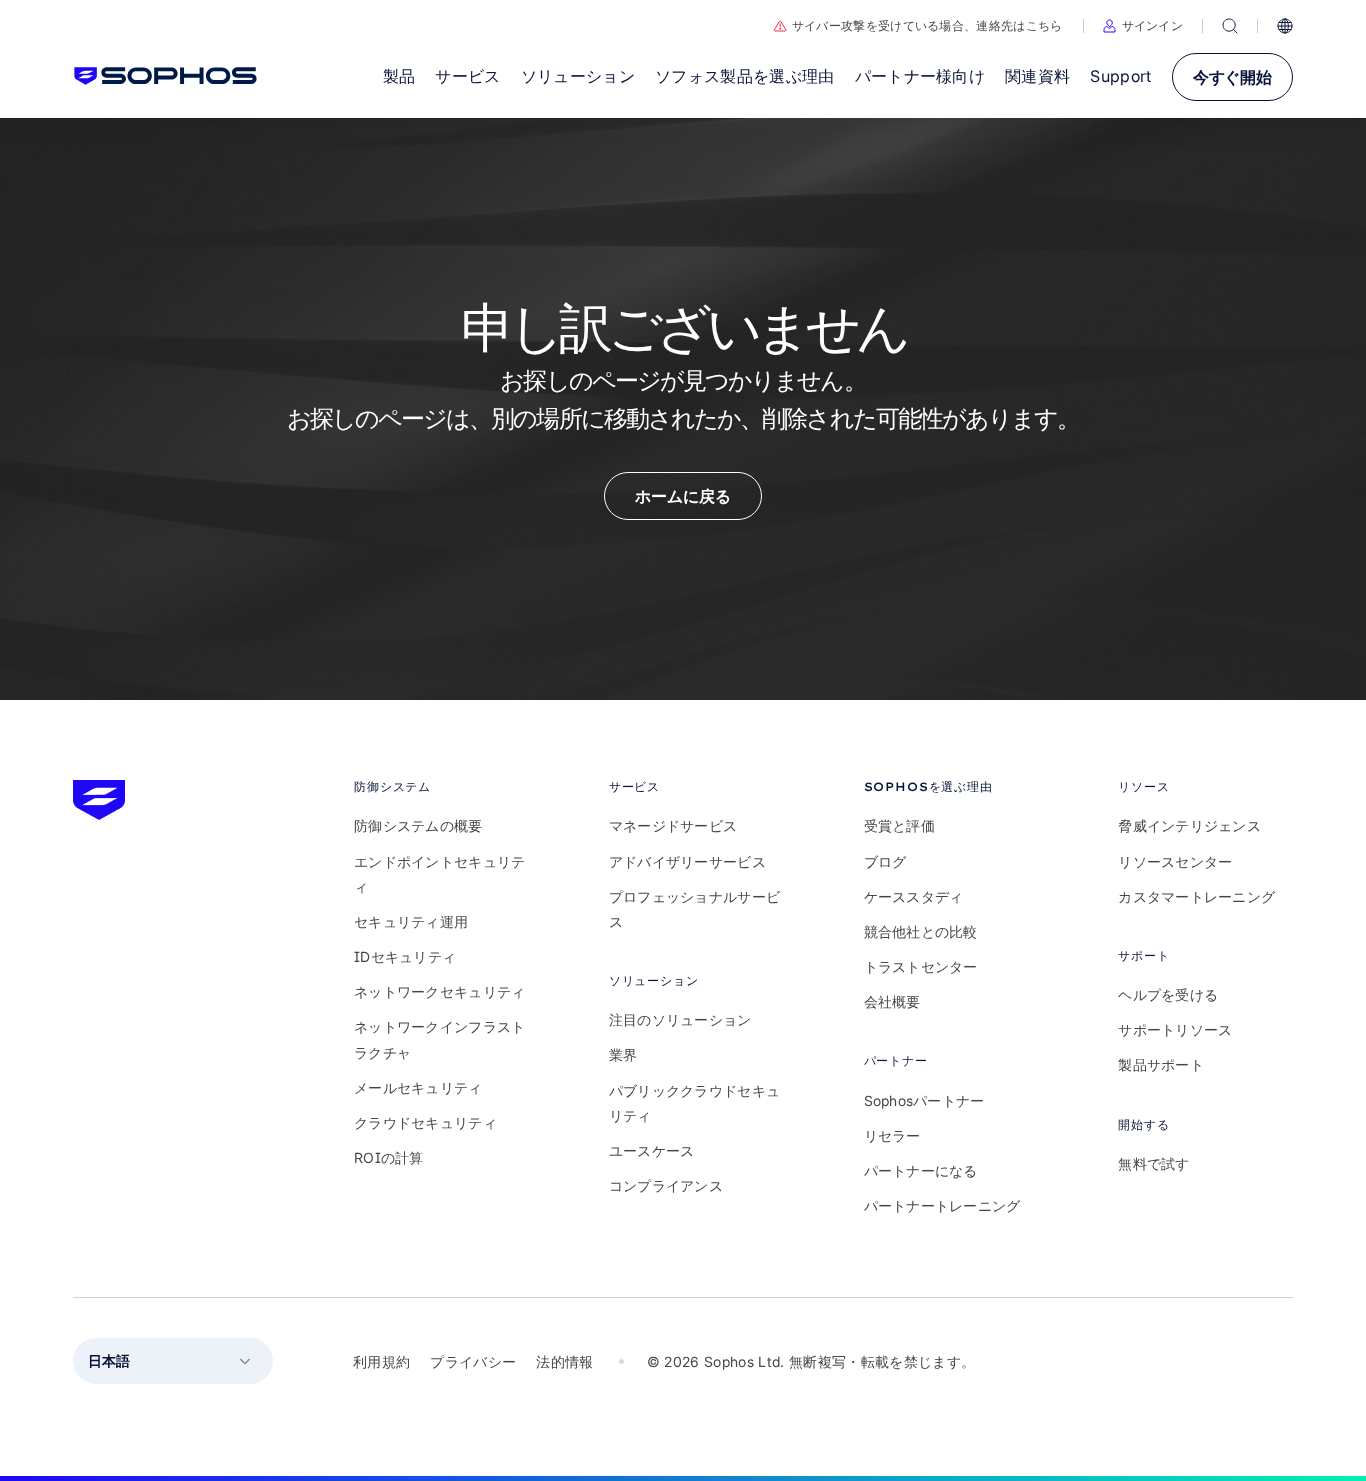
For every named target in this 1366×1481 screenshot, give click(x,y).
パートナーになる (921, 1170)
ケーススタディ (914, 896)
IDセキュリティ (405, 956)
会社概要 (892, 1001)
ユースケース (652, 1150)
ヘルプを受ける (1168, 994)
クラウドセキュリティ (425, 1122)
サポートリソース (1175, 1029)
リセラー (892, 1135)
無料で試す (1153, 1163)
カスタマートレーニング (1196, 896)
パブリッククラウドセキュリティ (694, 1103)
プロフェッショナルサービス (694, 909)
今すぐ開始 (1232, 77)
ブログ (885, 861)
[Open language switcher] (1285, 26)
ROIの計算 (389, 1157)
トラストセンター (921, 966)
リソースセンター (1175, 861)
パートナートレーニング (942, 1205)
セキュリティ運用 (411, 921)
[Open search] (1230, 26)
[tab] (441, 786)
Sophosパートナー (924, 1100)
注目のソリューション (680, 1019)
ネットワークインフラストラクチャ (439, 1039)
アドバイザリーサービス (687, 861)
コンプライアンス (666, 1185)
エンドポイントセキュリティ (439, 874)
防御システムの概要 (418, 825)
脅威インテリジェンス (1189, 825)
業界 (623, 1054)
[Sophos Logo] (165, 76)
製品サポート (1161, 1064)
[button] (1143, 26)
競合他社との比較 (921, 931)
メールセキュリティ (418, 1087)
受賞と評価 (899, 825)
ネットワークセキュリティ (439, 991)
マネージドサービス (673, 825)
